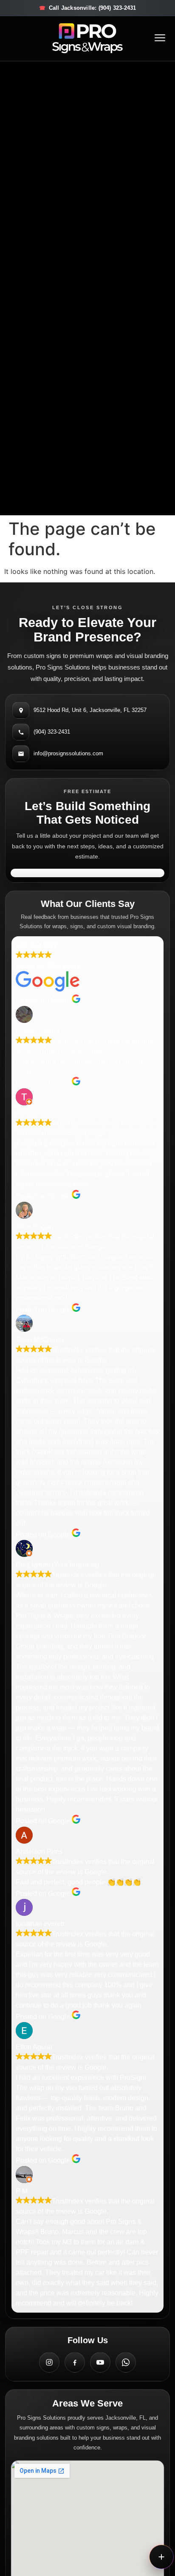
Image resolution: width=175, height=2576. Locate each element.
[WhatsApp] (126, 2362)
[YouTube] (100, 2362)
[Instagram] (49, 2362)
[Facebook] (75, 2362)
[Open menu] (160, 38)
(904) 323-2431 (52, 732)
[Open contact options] (161, 2557)
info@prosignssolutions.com (68, 753)
